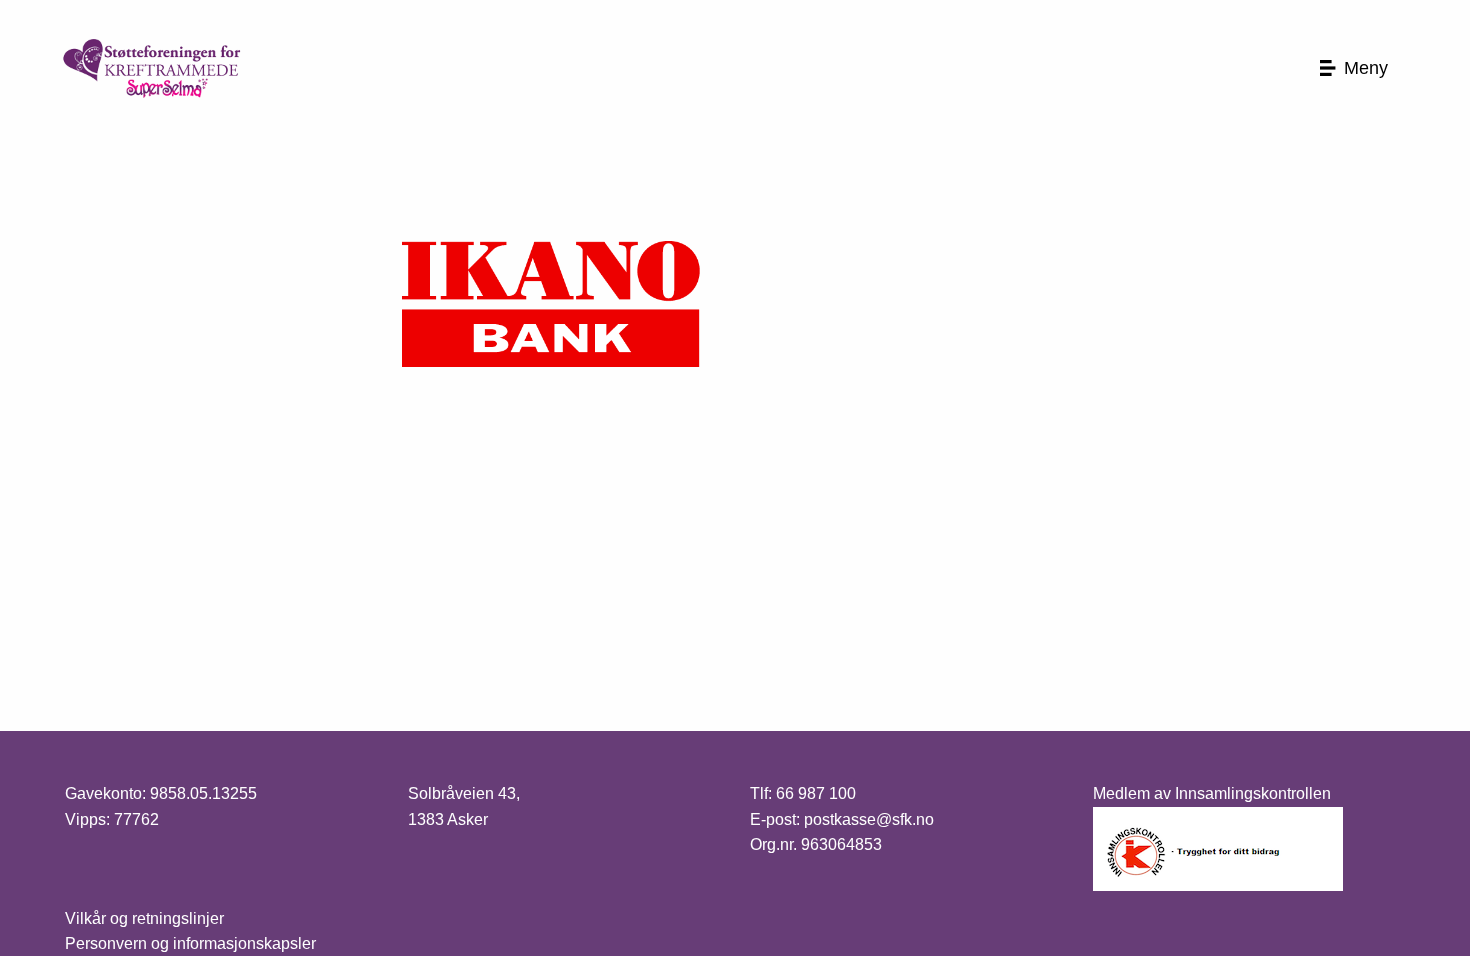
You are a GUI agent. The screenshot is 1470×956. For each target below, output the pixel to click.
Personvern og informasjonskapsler (190, 943)
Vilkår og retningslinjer (144, 918)
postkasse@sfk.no (869, 819)
